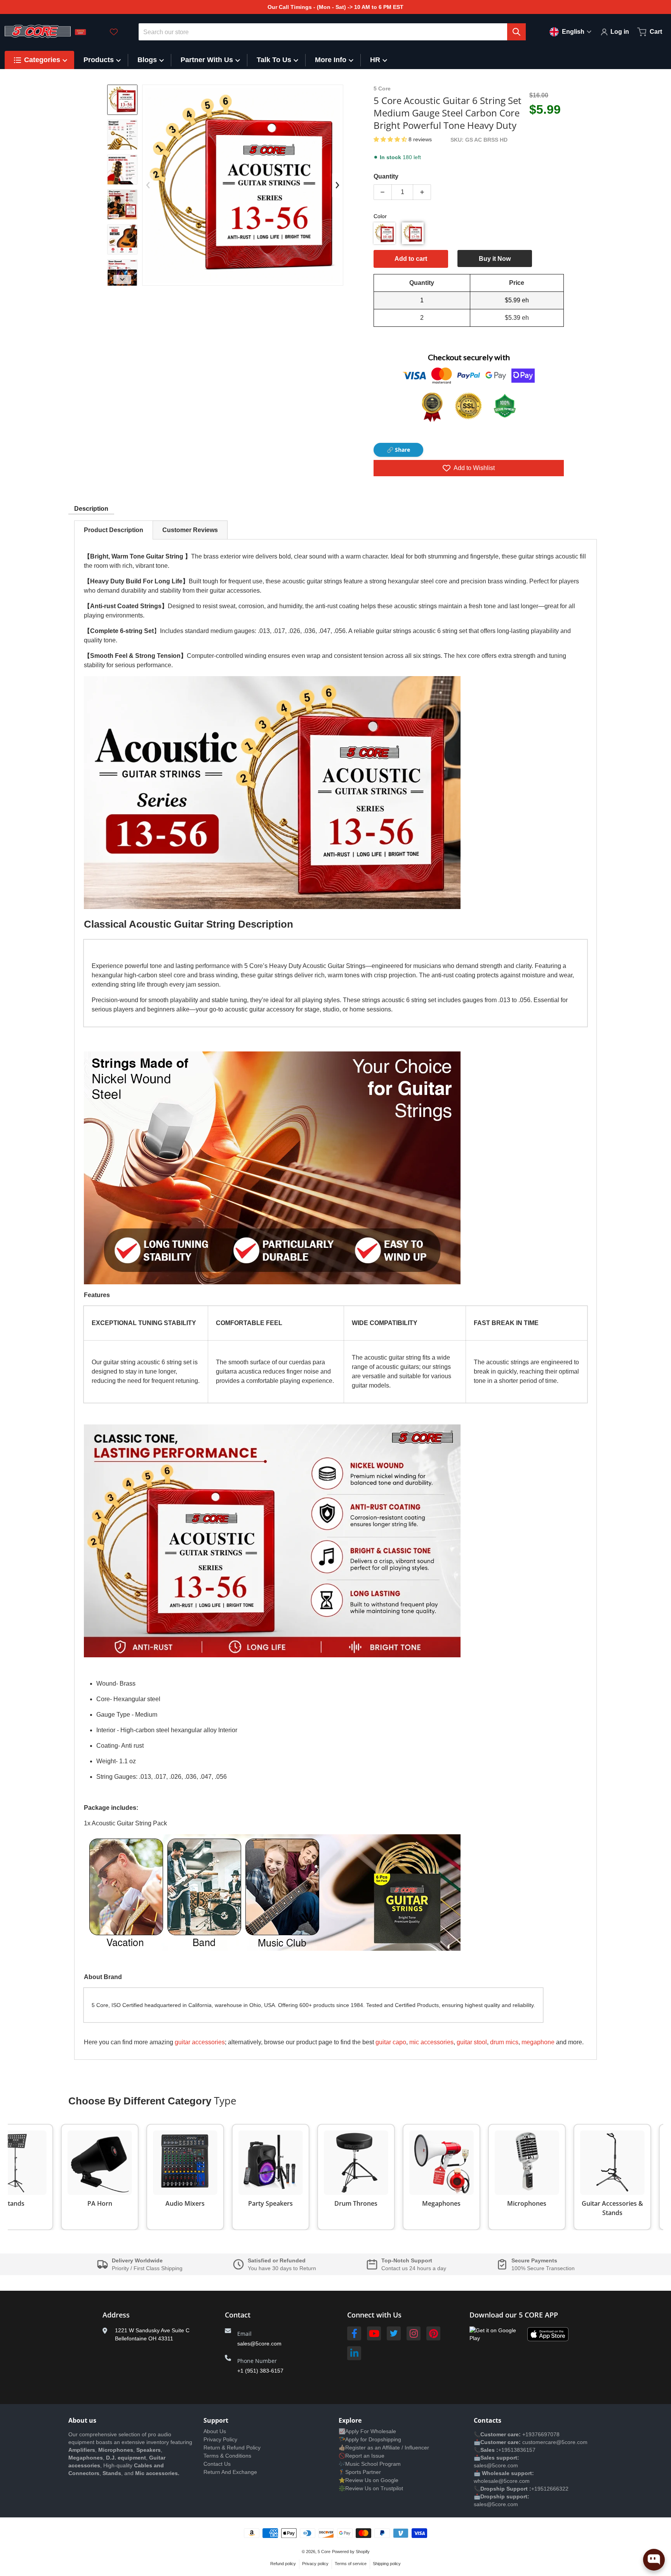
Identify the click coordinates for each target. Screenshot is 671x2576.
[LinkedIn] (354, 2353)
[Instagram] (414, 2333)
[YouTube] (374, 2333)
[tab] (114, 530)
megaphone (538, 2042)
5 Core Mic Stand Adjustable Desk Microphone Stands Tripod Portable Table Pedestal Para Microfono (105, 2546)
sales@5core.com (259, 2344)
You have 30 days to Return (282, 2268)
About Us (215, 2431)
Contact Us (217, 2464)
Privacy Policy (220, 2439)
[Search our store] (516, 32)
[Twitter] (394, 2333)
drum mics (504, 2042)
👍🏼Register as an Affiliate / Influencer (384, 2448)
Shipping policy (387, 2564)
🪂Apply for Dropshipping (370, 2439)
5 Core (324, 2552)
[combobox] (332, 32)
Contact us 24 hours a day (414, 2268)
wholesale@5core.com (502, 2481)
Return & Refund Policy (232, 2448)
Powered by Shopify (351, 2552)
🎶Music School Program (370, 2464)
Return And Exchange (230, 2472)
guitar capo (391, 2042)
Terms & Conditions (227, 2456)
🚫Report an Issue (362, 2456)
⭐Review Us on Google (369, 2480)
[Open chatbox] (654, 2560)
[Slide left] (148, 185)
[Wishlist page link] (114, 32)
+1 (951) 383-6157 (260, 2371)
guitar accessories (200, 2042)
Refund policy (283, 2564)
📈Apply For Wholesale (367, 2431)
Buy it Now (495, 259)
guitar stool (472, 2042)
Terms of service (351, 2564)
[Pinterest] (433, 2333)
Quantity (386, 176)
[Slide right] (122, 279)
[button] (391, 139)
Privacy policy (315, 2564)
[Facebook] (354, 2333)
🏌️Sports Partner (360, 2472)
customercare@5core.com (554, 2442)
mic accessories (431, 2042)
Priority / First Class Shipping (147, 2268)
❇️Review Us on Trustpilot (371, 2488)
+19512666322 (550, 2489)
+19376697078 (541, 2434)
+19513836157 (517, 2450)
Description (91, 509)
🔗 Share (398, 450)
